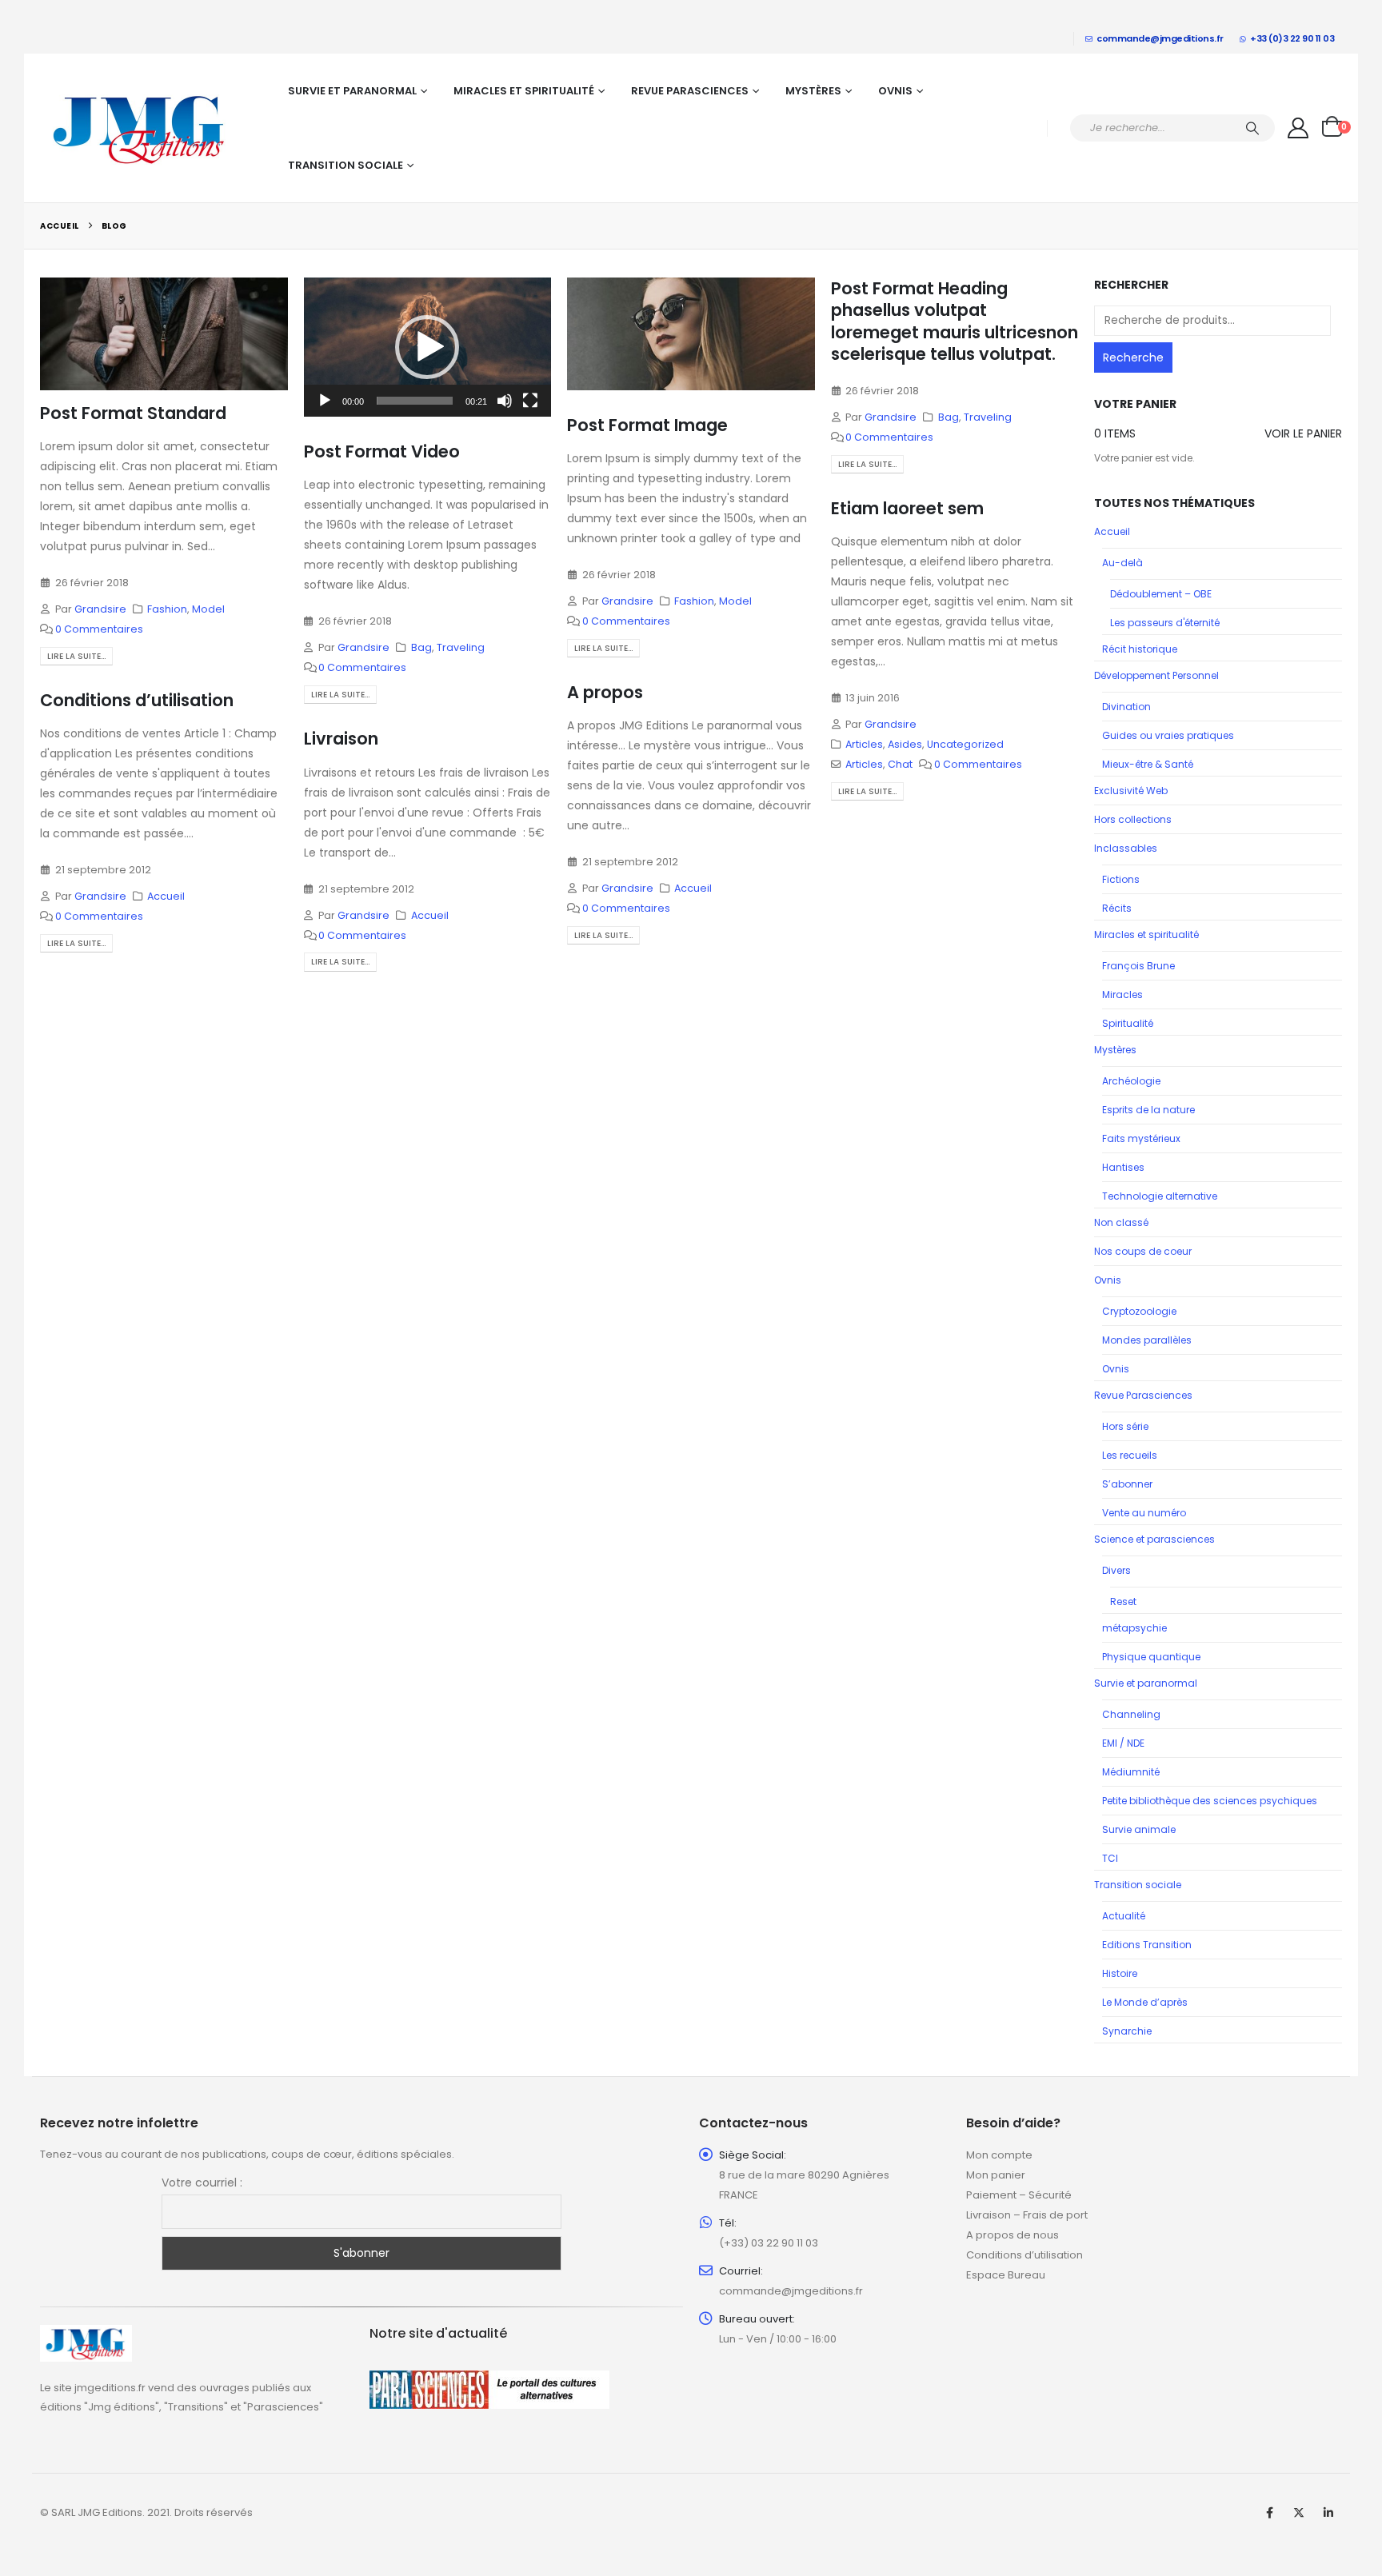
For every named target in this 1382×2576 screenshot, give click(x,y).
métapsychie (1134, 1628)
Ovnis (895, 91)
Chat (900, 764)
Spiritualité (1128, 1023)
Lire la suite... (76, 656)
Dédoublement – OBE (1161, 594)
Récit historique (1140, 649)
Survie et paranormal (352, 91)
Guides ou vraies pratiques (1168, 735)
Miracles (1122, 994)
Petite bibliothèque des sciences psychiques (1210, 1801)
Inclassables (1126, 848)
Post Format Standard (133, 413)
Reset (1123, 1602)
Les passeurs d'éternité (1165, 623)
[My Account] (1298, 128)
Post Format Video (382, 451)
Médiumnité (1131, 1772)
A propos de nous (1013, 2235)
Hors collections (1133, 819)
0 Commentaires (99, 629)
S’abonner (1127, 1484)
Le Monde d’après (1145, 2002)
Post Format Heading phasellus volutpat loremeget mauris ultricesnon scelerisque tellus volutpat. (955, 321)
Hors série (1125, 1426)
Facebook (1269, 2513)
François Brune (1138, 966)
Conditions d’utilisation (137, 700)
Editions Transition (1147, 1945)
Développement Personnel (1156, 675)
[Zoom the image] (86, 2334)
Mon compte (999, 2155)
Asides (905, 744)
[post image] (164, 334)
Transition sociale (345, 165)
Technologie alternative (1160, 1196)
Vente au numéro (1144, 1513)
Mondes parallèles (1147, 1340)
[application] (428, 347)
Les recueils (1130, 1455)
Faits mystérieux (1141, 1138)
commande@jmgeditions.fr (1160, 38)
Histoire (1120, 1973)
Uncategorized (965, 744)
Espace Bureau (1006, 2275)
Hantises (1123, 1167)
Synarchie (1127, 2031)
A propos (605, 692)
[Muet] (505, 401)
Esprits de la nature (1148, 1110)
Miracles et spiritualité (524, 91)
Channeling (1131, 1714)
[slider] (415, 401)
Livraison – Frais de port (1027, 2215)
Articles (864, 744)
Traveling (461, 647)
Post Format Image (647, 425)
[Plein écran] (530, 401)
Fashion (167, 609)
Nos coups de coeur (1143, 1251)
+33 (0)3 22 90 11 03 (1292, 38)
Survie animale (1139, 1829)
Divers (1116, 1570)
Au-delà (1122, 563)
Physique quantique (1151, 1657)
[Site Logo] (140, 128)
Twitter (1299, 2513)
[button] (427, 347)
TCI (1110, 1858)
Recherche (1133, 357)
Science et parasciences (1154, 1539)
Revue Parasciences (690, 91)
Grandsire (100, 609)
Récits (1117, 908)
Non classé (1121, 1222)
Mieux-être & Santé (1148, 764)
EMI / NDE (1123, 1743)
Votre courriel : (202, 2183)
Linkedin (1328, 2513)
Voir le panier (1303, 433)
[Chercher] (1252, 128)
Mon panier (996, 2175)
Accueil (693, 888)
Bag (421, 647)
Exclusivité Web (1131, 791)
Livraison (341, 739)
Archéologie (1131, 1081)
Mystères (813, 91)
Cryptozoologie (1139, 1311)
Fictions (1121, 879)
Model (208, 609)
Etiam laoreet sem (907, 508)
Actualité (1124, 1916)
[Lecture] (325, 401)
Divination (1126, 707)
